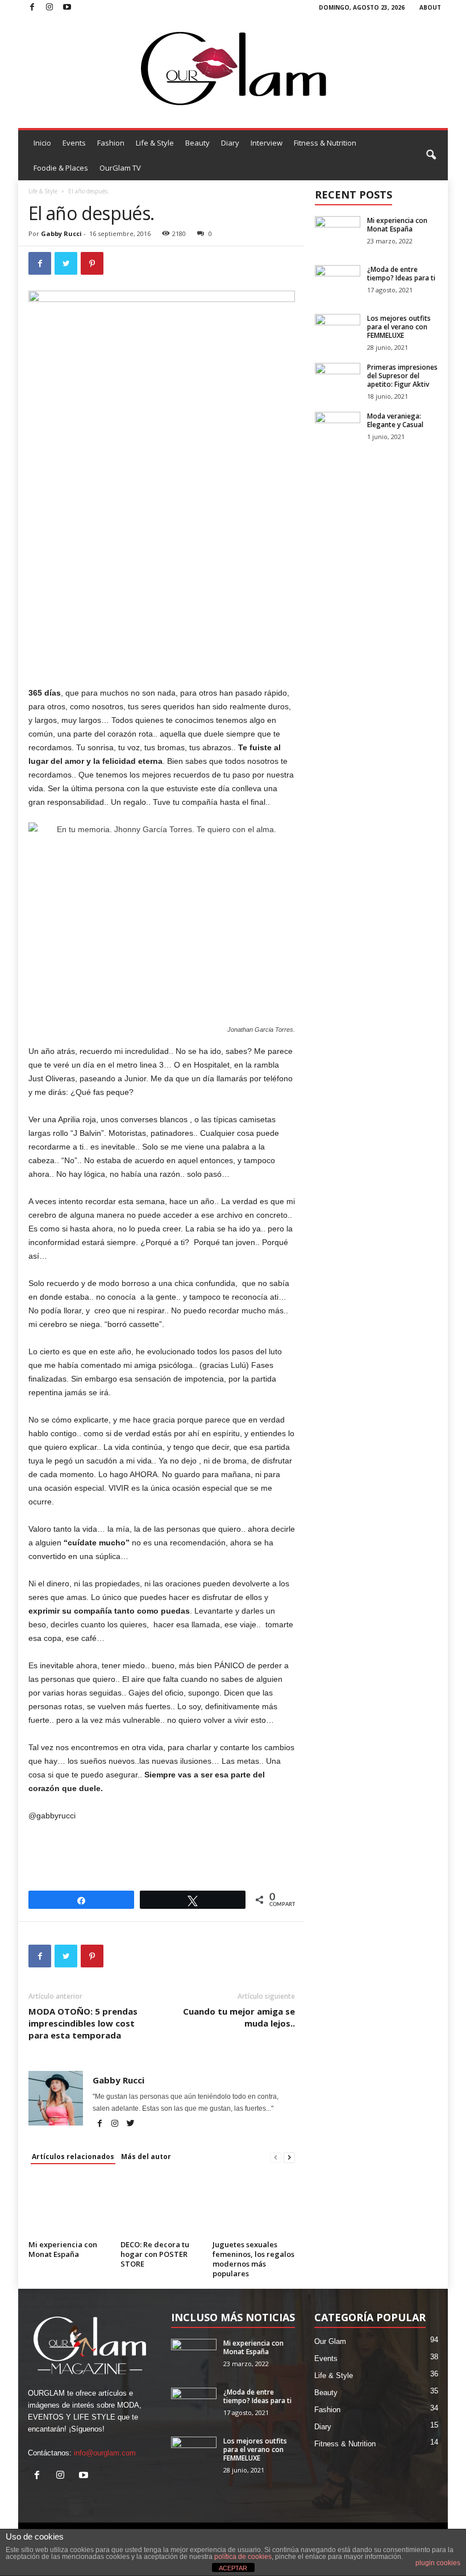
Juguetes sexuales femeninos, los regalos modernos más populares (253, 2259)
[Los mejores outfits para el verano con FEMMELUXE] (338, 331)
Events (74, 143)
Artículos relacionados (73, 2157)
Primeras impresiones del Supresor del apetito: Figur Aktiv (402, 376)
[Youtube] (67, 8)
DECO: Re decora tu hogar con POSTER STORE (155, 2254)
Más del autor (146, 2157)
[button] (431, 155)
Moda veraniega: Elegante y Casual (395, 420)
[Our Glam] (233, 69)
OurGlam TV (120, 168)
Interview (267, 143)
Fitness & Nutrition (325, 143)
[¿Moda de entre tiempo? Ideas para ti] (338, 282)
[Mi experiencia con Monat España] (70, 2206)
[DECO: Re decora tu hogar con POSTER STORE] (162, 2206)
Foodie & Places (61, 168)
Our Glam (330, 2341)
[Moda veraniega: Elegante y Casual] (338, 429)
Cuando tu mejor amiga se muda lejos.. (239, 2017)
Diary (230, 143)
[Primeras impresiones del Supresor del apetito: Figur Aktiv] (338, 380)
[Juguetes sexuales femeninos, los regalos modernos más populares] (254, 2206)
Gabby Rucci (61, 233)
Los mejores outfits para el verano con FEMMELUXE (399, 327)
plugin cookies (438, 2563)
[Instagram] (49, 8)
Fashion (111, 143)
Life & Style (155, 143)
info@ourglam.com (105, 2453)
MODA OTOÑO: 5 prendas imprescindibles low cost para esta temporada (83, 2023)
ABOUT (430, 7)
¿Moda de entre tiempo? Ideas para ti (401, 274)
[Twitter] (130, 2124)
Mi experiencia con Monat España (63, 2249)
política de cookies (243, 2557)
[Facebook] (32, 8)
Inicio (42, 143)
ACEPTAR (233, 2568)
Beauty (197, 143)
